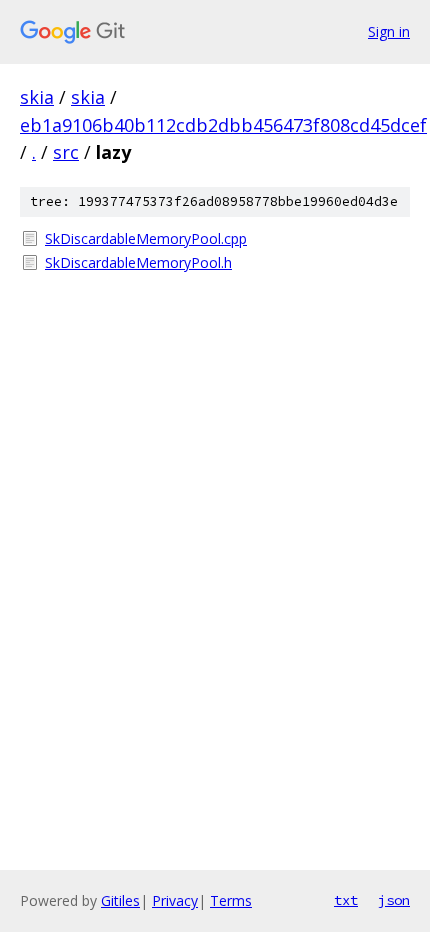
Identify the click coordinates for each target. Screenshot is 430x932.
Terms (231, 900)
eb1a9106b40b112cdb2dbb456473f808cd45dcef (223, 125)
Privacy (175, 900)
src (66, 152)
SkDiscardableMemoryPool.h (138, 262)
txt (346, 900)
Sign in (389, 31)
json (394, 900)
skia (37, 97)
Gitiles (120, 900)
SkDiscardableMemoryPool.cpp (146, 238)
